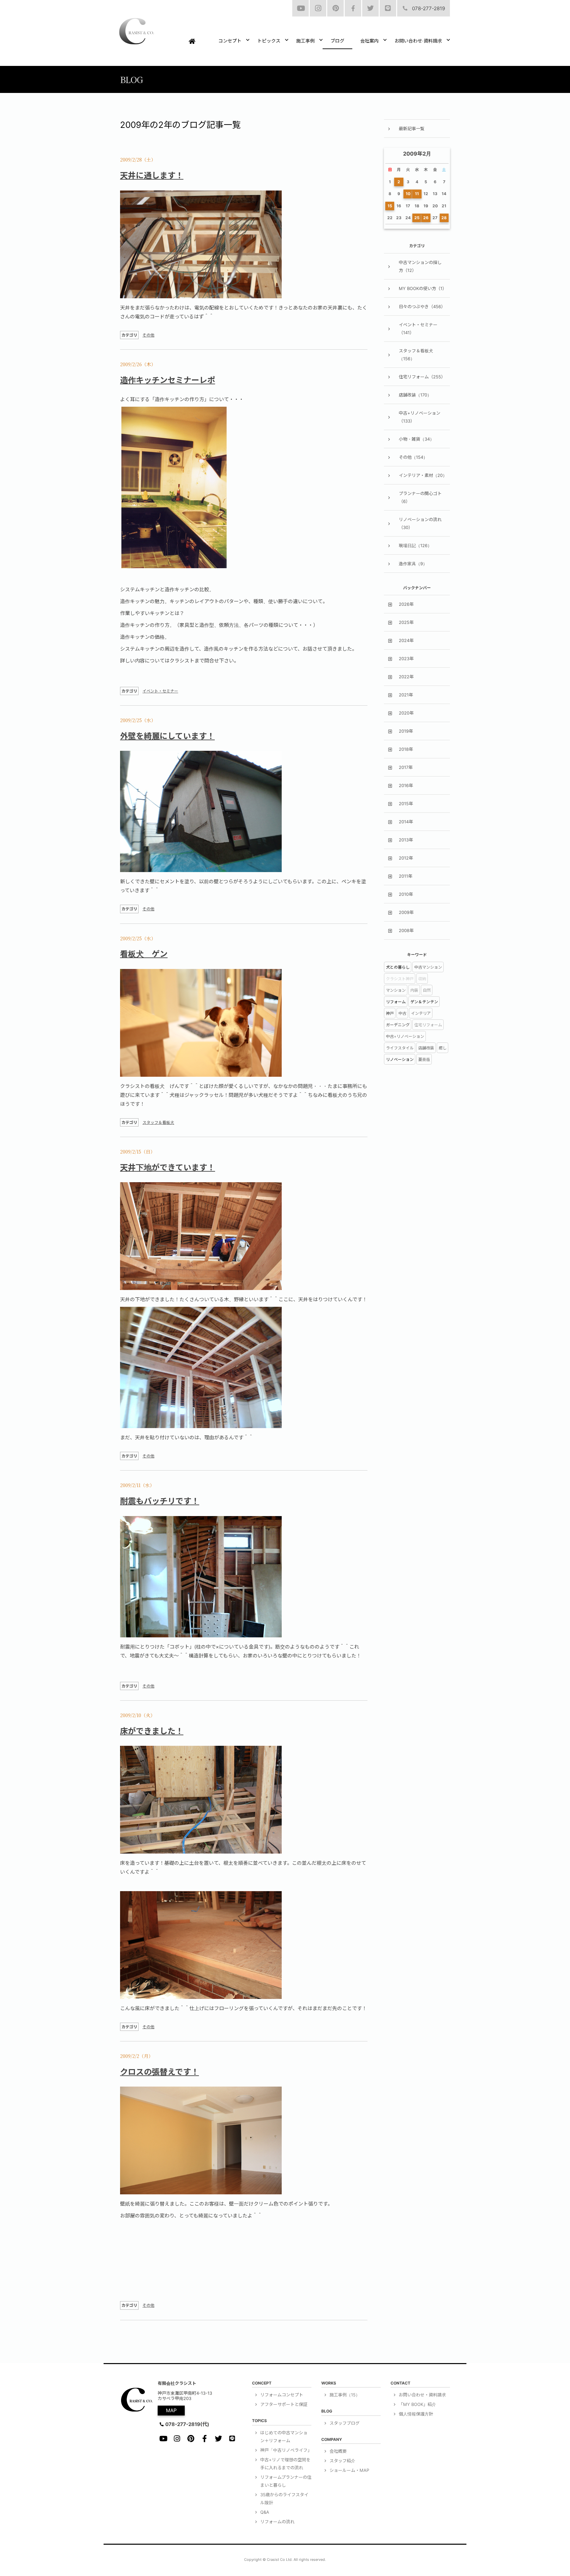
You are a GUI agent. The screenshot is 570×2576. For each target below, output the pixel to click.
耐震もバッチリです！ (160, 1501)
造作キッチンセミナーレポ (168, 380)
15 (390, 206)
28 (444, 218)
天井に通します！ (152, 176)
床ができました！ (152, 1731)
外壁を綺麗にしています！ (167, 736)
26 (426, 218)
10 (408, 194)
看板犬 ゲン (144, 954)
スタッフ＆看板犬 (158, 1122)
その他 (148, 335)
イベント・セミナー (160, 691)
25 (417, 218)
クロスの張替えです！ (159, 2072)
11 (417, 194)
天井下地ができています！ (168, 1168)
